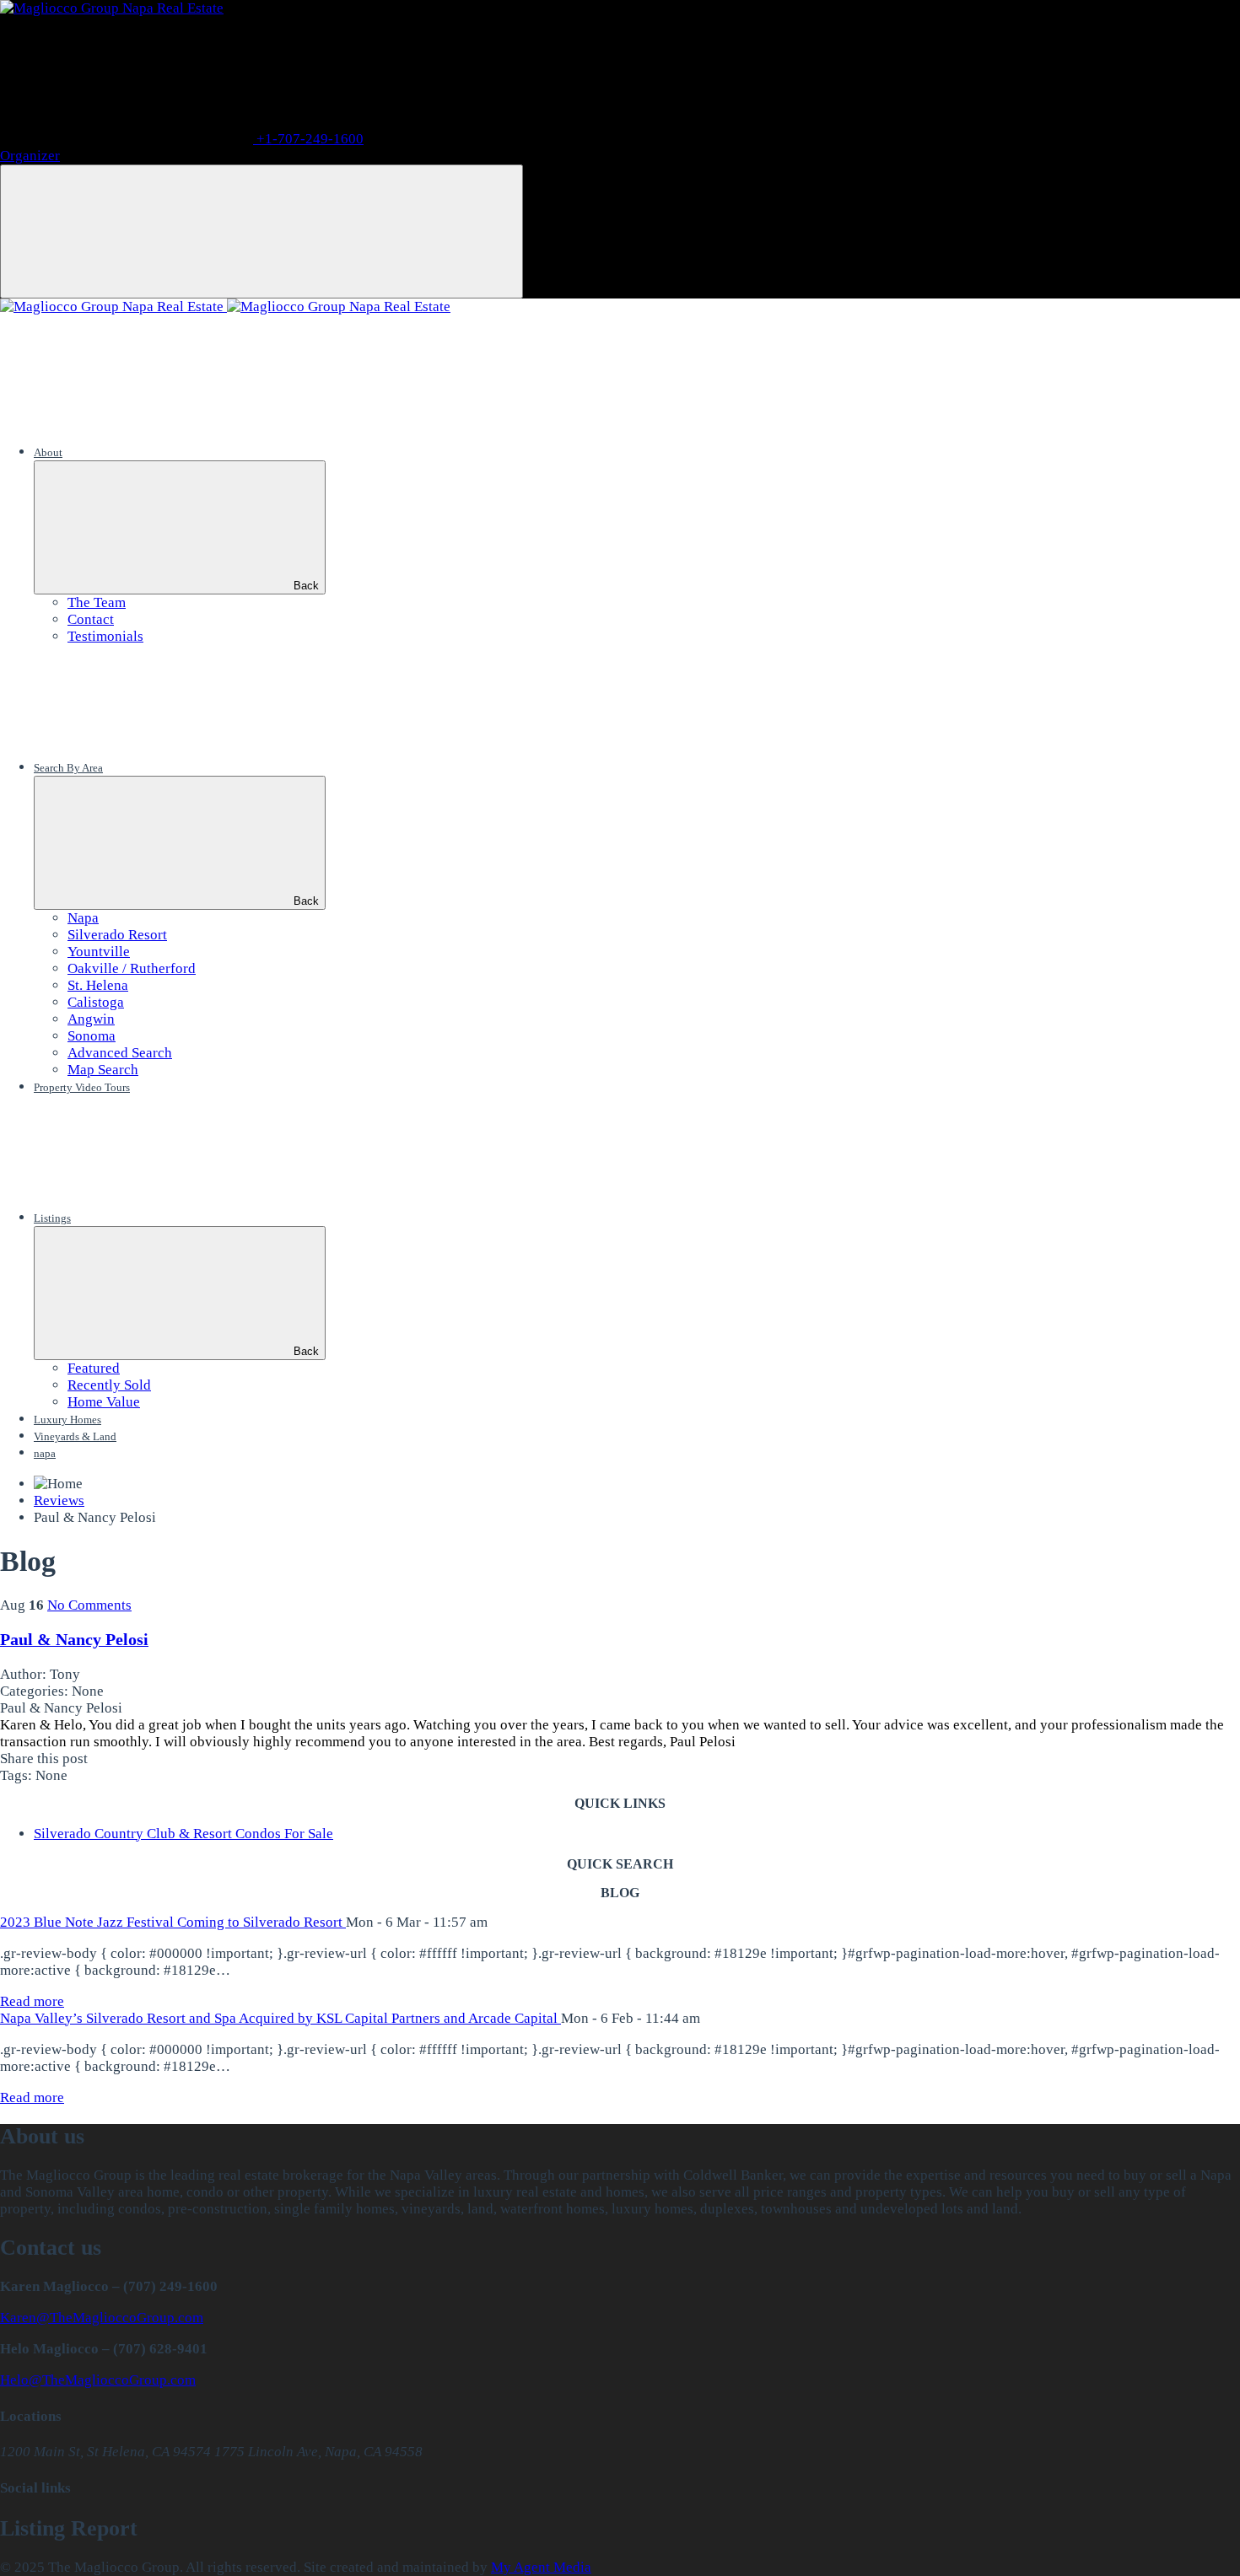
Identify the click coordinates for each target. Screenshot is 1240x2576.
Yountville (99, 952)
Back (306, 586)
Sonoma (92, 1036)
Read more (32, 2001)
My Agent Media (541, 2567)
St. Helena (98, 985)
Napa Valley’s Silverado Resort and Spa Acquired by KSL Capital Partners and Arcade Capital (280, 2018)
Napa (83, 918)
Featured (94, 1368)
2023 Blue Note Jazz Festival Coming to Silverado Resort (173, 1922)
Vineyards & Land (75, 1436)
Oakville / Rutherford (132, 968)
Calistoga (96, 1002)
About (48, 452)
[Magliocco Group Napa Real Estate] (112, 8)
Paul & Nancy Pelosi (74, 1639)
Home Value (104, 1402)
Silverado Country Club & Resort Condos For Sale (183, 1834)
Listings (52, 1218)
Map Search (103, 1070)
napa (45, 1453)
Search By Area (68, 768)
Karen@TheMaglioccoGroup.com (102, 2318)
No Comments (89, 1605)
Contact (91, 619)
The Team (97, 602)
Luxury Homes (67, 1420)
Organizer (30, 156)
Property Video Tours (82, 1087)
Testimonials (105, 636)
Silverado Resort (117, 935)
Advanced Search (120, 1053)
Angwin (91, 1019)
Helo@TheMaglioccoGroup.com (98, 2380)
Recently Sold (109, 1385)
